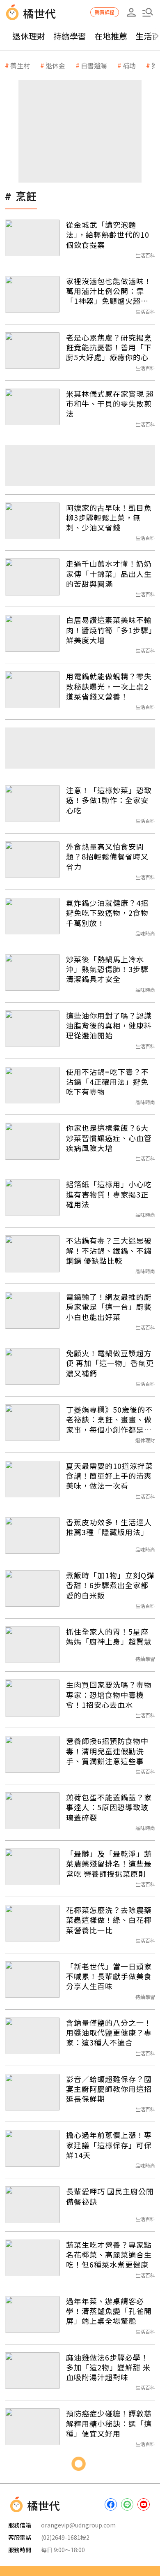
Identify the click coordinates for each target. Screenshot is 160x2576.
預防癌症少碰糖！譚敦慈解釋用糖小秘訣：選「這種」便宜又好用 (109, 2423)
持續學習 (70, 36)
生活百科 (145, 255)
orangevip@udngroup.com (78, 2525)
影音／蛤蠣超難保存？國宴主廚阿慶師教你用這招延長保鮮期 (109, 2089)
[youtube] (144, 2504)
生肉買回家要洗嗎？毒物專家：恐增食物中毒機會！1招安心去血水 (109, 1695)
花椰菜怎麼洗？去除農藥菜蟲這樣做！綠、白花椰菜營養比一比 (109, 1920)
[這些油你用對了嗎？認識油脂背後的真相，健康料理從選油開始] (32, 1029)
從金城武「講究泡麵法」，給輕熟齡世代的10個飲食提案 (108, 235)
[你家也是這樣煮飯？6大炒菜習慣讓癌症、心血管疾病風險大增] (32, 1141)
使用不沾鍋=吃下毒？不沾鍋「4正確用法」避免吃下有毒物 (107, 1082)
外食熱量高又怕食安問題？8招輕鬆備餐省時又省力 (107, 856)
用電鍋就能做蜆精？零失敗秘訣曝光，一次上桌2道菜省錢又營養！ (109, 686)
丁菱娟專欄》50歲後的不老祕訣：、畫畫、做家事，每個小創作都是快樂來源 (110, 1419)
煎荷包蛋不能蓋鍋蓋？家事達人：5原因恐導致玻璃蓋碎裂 (109, 1807)
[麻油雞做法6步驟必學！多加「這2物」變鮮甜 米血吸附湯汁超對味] (32, 2371)
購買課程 (105, 12)
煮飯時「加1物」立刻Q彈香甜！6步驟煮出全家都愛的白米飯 (110, 1585)
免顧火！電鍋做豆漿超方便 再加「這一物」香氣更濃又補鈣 (110, 1363)
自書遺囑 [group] (94, 65)
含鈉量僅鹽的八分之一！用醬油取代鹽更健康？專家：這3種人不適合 (109, 2033)
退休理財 (29, 36)
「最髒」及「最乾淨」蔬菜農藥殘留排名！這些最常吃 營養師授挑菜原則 (109, 1864)
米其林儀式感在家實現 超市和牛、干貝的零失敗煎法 (110, 404)
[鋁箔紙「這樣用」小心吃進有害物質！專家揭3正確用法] (32, 1197)
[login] (131, 12)
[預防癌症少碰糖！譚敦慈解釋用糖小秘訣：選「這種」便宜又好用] (32, 2427)
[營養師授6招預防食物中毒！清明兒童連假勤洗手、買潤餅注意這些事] (32, 1754)
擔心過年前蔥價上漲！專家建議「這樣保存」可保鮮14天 (109, 2145)
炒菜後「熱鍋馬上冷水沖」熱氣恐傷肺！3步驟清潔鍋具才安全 (107, 969)
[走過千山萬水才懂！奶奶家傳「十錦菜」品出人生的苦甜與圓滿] (32, 577)
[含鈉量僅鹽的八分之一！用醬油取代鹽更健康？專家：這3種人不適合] (32, 2036)
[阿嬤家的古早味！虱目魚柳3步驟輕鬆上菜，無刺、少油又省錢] (32, 521)
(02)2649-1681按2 (65, 2537)
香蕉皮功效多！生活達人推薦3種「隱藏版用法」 (109, 1527)
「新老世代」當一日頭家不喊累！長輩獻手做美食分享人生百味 (109, 1976)
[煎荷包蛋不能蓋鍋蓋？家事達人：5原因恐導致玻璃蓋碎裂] (32, 1810)
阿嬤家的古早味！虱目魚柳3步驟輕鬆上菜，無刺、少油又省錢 (109, 518)
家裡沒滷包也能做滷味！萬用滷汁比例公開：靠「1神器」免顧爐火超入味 (109, 291)
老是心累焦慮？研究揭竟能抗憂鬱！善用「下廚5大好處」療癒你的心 (109, 347)
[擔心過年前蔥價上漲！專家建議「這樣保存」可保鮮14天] (32, 2148)
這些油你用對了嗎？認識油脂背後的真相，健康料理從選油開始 (109, 1025)
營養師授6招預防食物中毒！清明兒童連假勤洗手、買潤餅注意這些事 (107, 1751)
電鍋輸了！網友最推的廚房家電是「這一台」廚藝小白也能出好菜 (109, 1307)
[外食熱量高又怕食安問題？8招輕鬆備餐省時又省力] (32, 860)
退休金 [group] (55, 65)
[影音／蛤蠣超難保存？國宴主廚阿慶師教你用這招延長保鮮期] (32, 2092)
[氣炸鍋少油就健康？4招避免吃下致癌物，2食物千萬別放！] (32, 916)
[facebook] (111, 2504)
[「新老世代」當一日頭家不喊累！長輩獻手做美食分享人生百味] (32, 1979)
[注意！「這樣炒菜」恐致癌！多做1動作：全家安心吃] (32, 803)
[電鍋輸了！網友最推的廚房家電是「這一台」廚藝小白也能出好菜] (32, 1310)
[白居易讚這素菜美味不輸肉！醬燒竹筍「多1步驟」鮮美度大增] (32, 633)
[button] (148, 12)
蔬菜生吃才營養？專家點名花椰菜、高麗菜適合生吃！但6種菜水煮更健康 (109, 2255)
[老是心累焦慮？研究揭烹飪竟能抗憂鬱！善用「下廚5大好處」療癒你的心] (32, 351)
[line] (127, 2504)
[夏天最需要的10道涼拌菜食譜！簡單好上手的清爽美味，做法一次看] (32, 1479)
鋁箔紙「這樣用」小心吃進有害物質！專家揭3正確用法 (109, 1194)
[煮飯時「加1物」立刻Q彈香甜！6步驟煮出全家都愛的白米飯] (32, 1588)
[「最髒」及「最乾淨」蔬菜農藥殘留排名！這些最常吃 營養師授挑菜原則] (32, 1867)
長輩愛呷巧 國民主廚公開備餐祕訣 (110, 2196)
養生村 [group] (20, 65)
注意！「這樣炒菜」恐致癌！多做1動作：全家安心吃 (109, 800)
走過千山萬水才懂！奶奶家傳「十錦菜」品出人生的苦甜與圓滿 (109, 573)
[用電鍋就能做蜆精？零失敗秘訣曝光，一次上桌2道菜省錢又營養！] (32, 689)
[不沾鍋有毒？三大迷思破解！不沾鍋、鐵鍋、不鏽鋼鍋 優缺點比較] (32, 1254)
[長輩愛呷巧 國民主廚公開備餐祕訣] (32, 2204)
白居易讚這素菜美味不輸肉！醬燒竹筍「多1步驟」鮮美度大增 (109, 630)
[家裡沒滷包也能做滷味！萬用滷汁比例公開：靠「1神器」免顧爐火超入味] (32, 294)
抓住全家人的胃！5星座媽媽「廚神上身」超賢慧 (109, 1637)
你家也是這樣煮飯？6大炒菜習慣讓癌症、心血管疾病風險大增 (109, 1138)
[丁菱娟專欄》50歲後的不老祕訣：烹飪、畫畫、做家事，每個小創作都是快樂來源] (32, 1423)
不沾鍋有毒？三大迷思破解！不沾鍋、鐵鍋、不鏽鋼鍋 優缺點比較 (109, 1250)
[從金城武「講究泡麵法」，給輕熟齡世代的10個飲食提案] (32, 238)
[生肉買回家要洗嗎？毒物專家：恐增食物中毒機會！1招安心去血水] (32, 1698)
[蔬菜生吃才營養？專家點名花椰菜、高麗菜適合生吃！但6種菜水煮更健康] (32, 2258)
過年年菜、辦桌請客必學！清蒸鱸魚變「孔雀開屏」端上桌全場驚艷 (109, 2311)
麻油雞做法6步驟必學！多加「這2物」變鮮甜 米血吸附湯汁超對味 (108, 2367)
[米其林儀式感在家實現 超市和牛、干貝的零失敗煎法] (32, 407)
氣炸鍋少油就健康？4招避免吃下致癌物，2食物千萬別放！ (107, 913)
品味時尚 (145, 933)
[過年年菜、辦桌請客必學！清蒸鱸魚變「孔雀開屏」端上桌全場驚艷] (32, 2314)
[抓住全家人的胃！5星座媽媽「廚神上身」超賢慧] (32, 1645)
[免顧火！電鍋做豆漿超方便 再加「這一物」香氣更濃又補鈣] (32, 1366)
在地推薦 (111, 36)
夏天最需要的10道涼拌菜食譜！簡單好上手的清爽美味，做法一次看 (110, 1476)
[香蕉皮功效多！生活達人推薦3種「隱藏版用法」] (32, 1535)
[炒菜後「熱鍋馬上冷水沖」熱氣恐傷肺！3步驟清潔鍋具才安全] (32, 972)
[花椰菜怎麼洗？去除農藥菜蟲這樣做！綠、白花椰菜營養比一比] (32, 1923)
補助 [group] (129, 65)
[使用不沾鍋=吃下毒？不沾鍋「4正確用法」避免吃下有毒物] (32, 1085)
